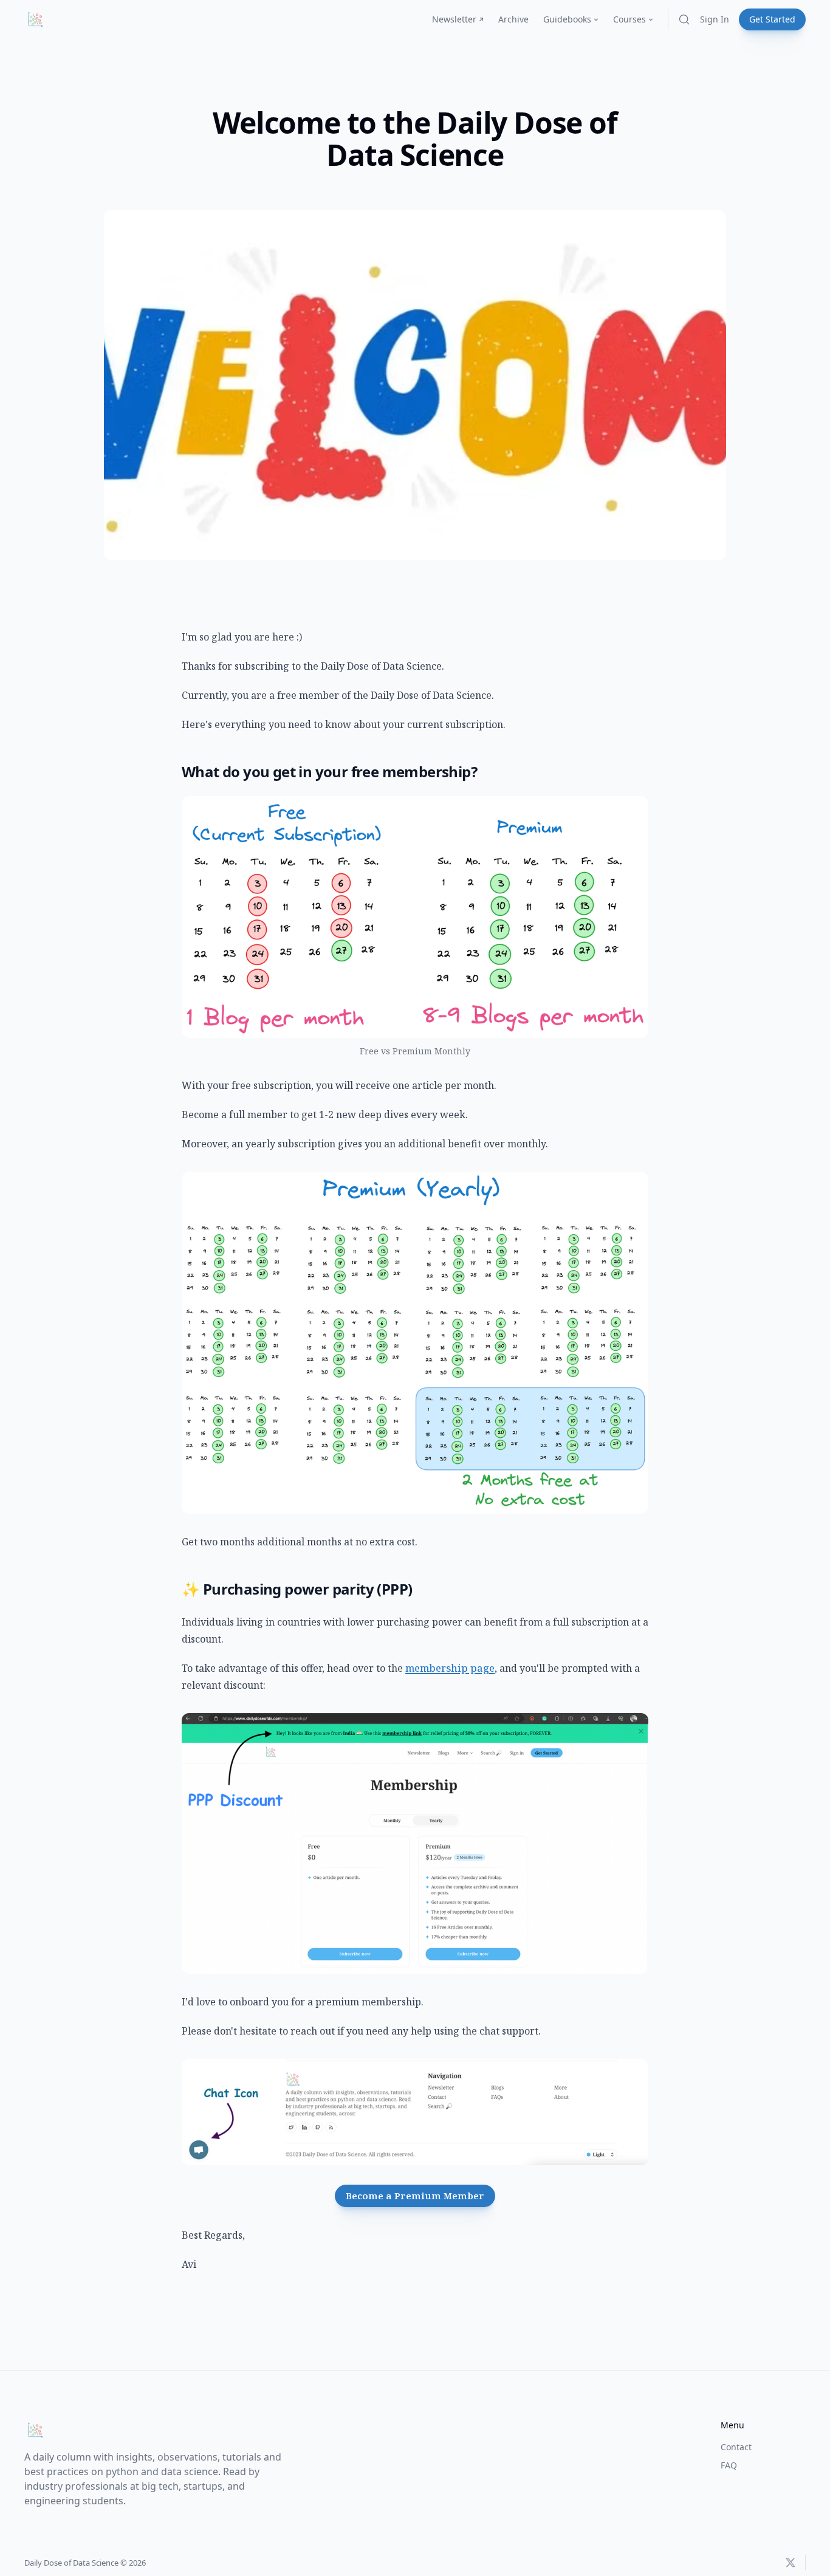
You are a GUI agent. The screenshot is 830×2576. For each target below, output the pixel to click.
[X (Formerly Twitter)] (791, 2563)
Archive (513, 19)
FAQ (729, 2465)
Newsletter (454, 19)
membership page (450, 1668)
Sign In (715, 19)
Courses (629, 19)
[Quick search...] (684, 19)
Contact (736, 2447)
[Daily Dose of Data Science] (35, 19)
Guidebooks (567, 19)
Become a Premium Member (415, 2196)
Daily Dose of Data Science (71, 2563)
